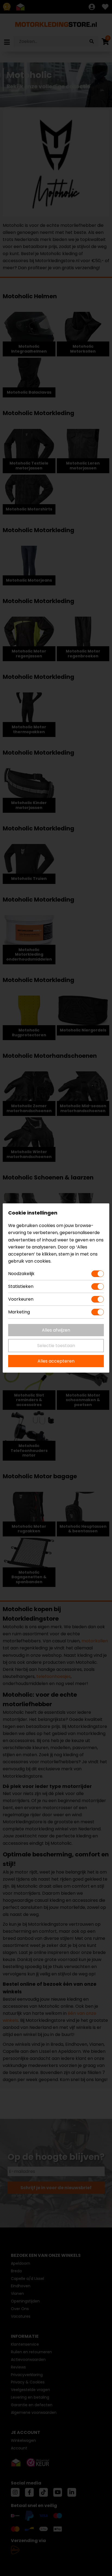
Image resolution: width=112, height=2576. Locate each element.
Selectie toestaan (56, 1346)
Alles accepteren (56, 1361)
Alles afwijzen (56, 1330)
